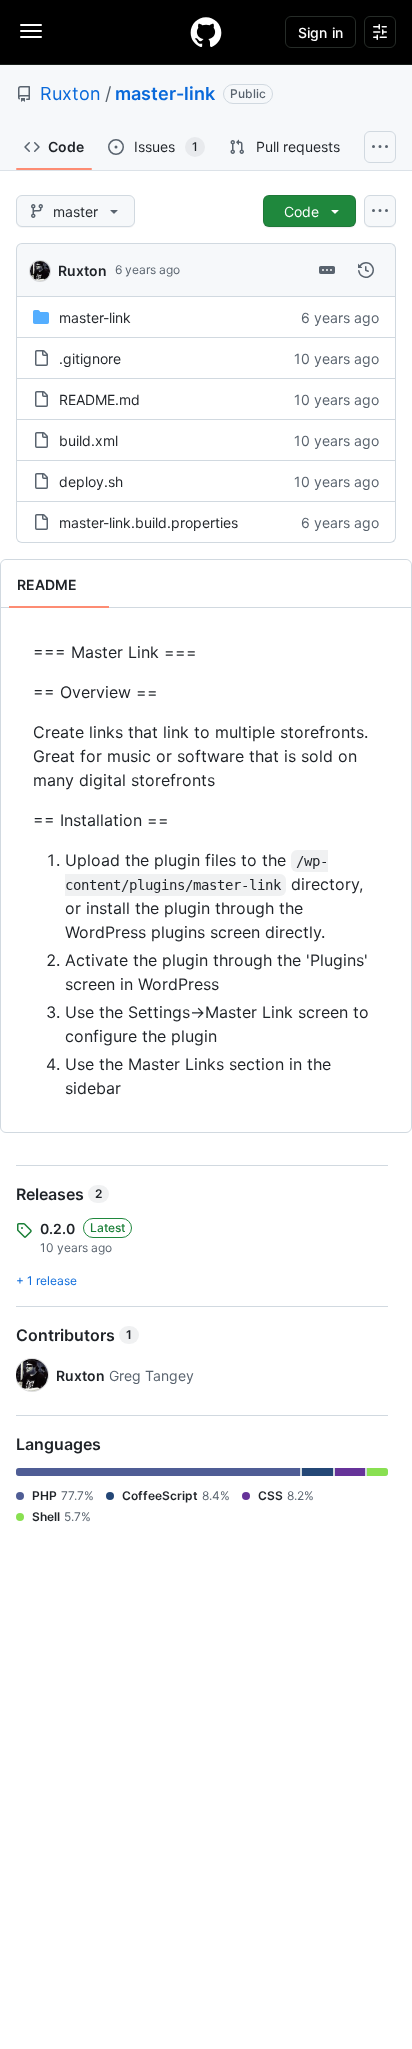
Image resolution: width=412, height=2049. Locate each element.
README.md (99, 399)
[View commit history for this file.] (366, 270)
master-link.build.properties (148, 522)
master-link (165, 93)
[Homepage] (206, 32)
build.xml (88, 440)
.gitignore (90, 358)
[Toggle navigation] (31, 31)
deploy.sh (91, 481)
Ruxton (70, 93)
